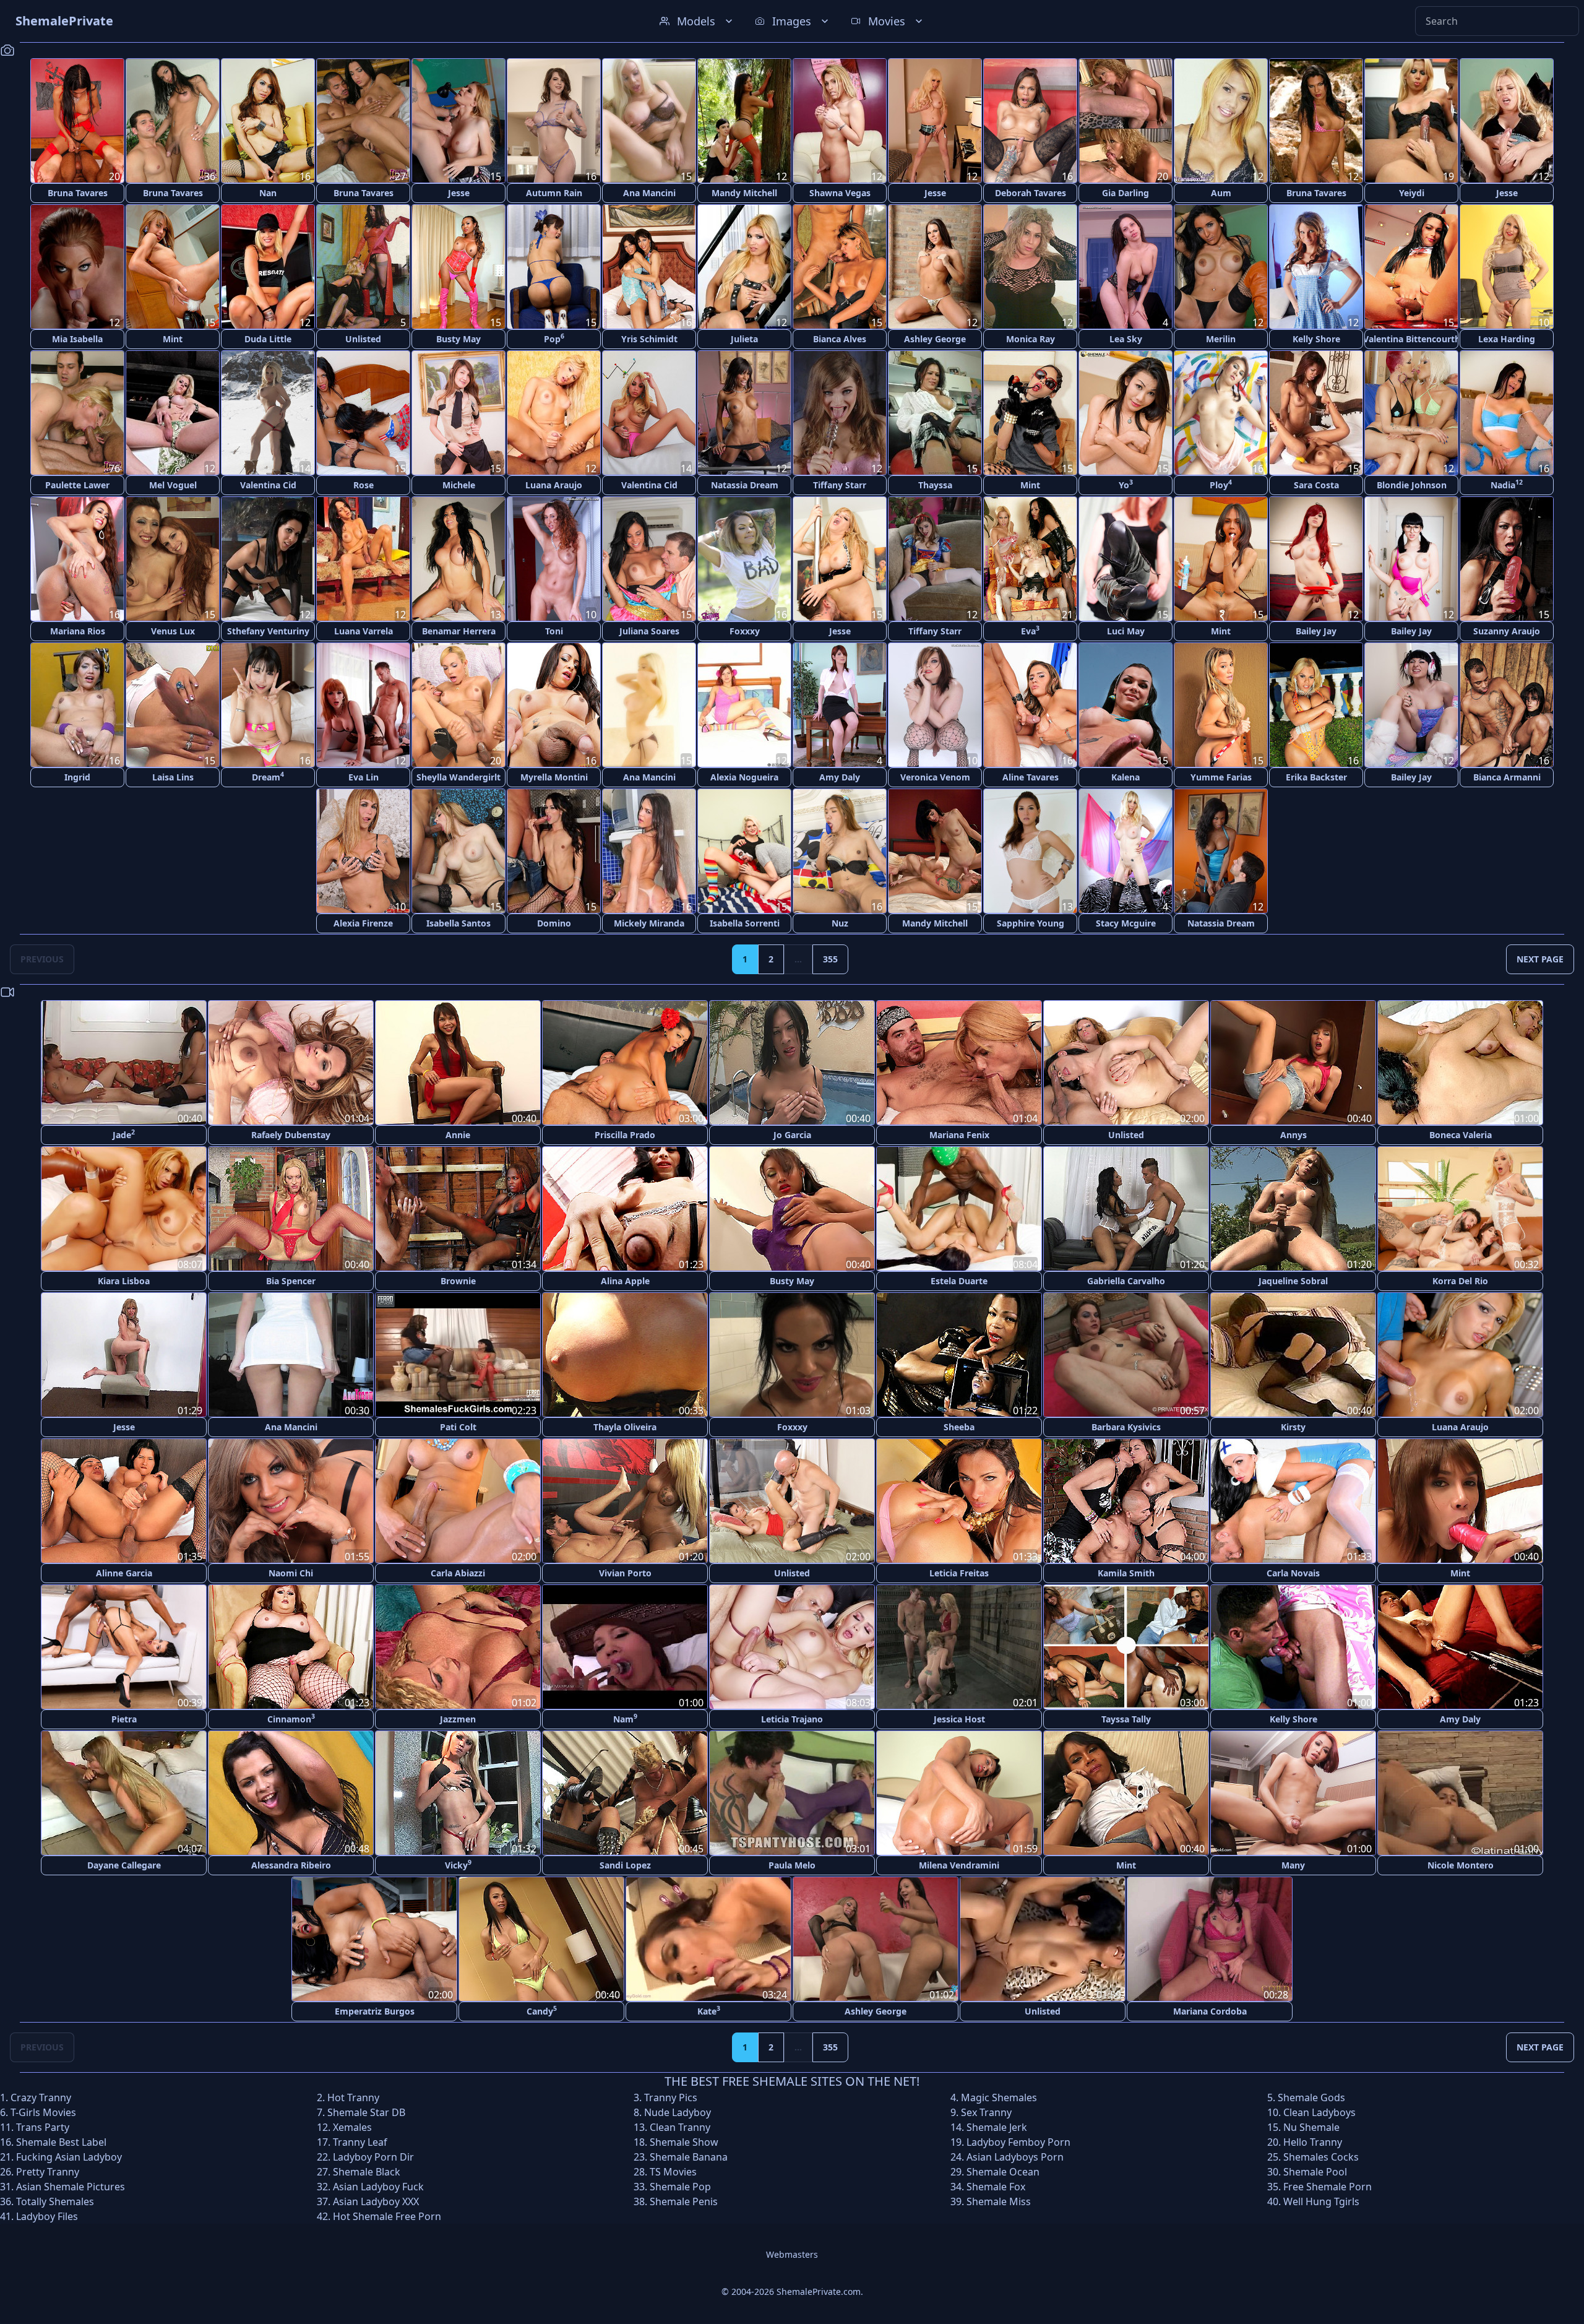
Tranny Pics (671, 2097)
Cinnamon (291, 1718)
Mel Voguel (173, 485)
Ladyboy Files (47, 2216)
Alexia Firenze (363, 923)
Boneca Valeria (1461, 1135)
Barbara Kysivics (1126, 1427)
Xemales (352, 2127)
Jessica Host (959, 1719)
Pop (554, 338)
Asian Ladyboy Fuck (378, 2187)
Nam (625, 1718)
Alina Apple (625, 1281)
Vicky (458, 1864)
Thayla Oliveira (625, 1427)
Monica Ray (1031, 339)
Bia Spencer (291, 1281)
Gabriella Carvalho (1126, 1281)
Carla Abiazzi (458, 1573)
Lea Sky (1126, 339)
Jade (124, 1134)
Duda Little (268, 339)
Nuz (840, 923)
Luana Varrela (364, 631)
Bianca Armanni (1507, 777)
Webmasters (792, 2254)
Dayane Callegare (124, 1865)
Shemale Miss (999, 2201)
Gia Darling (1126, 193)
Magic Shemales (999, 2097)
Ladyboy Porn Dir (373, 2157)
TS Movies (673, 2172)
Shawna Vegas (840, 193)
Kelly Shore (1316, 339)
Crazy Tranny (41, 2097)
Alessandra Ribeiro (291, 1865)
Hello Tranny (1313, 2142)
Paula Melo (792, 1865)
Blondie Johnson (1412, 485)
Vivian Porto (625, 1573)
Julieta (744, 339)
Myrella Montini (554, 777)
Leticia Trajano (792, 1719)
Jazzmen (458, 1719)
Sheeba (959, 1427)
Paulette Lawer (77, 485)
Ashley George (935, 339)
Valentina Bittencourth (1411, 339)
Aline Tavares (1031, 777)
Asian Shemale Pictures (71, 2187)
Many (1293, 1865)
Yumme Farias (1221, 777)
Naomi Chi (291, 1573)
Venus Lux (173, 631)
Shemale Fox (996, 2187)
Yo (1126, 484)
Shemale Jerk (997, 2127)
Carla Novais (1293, 1573)
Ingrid (77, 777)
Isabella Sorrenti (745, 923)
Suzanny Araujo (1507, 631)
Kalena (1126, 777)
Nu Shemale (1311, 2127)
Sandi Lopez (625, 1865)
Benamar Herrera (459, 631)
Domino (554, 923)
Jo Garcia (792, 1135)
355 (830, 959)
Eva (1030, 630)
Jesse (459, 193)
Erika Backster (1316, 777)
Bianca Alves (840, 339)
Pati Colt (458, 1427)
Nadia (1507, 484)
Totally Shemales (55, 2201)
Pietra (124, 1719)
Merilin (1221, 339)
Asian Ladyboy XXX (376, 2201)
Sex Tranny (986, 2112)
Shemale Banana (689, 2157)
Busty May (458, 339)
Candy (542, 2011)
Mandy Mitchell (744, 193)
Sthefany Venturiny (268, 631)
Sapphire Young (1031, 923)
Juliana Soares (649, 631)
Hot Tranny (353, 2097)
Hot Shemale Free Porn (387, 2216)
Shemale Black (367, 2172)
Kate (709, 2011)
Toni (554, 631)
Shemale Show (684, 2142)
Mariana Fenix (959, 1135)
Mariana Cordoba (1210, 2011)
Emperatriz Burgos (375, 2011)
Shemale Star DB (366, 2112)
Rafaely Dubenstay (291, 1135)
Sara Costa (1316, 485)
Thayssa (935, 485)
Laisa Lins (173, 777)
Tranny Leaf (360, 2142)
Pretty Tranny (48, 2172)
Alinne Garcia (124, 1573)
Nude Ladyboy (678, 2112)
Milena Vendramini (959, 1865)
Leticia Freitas (959, 1573)
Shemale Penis (684, 2201)
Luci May (1126, 631)
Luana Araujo (554, 485)
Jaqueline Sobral (1293, 1281)
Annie (458, 1135)
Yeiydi (1412, 193)
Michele (459, 485)
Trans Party (43, 2127)
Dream (268, 776)
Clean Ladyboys (1319, 2112)
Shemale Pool (1315, 2172)
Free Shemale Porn (1328, 2187)
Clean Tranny (680, 2127)
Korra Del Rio (1460, 1281)
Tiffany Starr (840, 485)
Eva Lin (364, 777)
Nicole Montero (1461, 1865)
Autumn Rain (554, 193)
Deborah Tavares (1031, 193)
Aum (1221, 193)
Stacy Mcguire (1126, 923)
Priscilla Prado (625, 1135)
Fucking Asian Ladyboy (69, 2157)
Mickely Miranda (649, 923)
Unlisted (363, 339)
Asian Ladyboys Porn (1015, 2157)
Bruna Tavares (78, 193)
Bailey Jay (1316, 631)
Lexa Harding (1507, 339)
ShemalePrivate (64, 21)
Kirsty (1293, 1427)
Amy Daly (840, 777)
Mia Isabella (77, 339)
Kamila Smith (1126, 1573)
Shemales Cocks (1321, 2157)
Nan (268, 193)
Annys (1293, 1135)
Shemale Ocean (1003, 2172)
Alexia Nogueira (744, 777)
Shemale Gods (1311, 2097)
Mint (173, 339)
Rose (364, 485)
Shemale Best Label (61, 2142)
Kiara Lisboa (124, 1281)
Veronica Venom (935, 777)
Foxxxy (745, 631)
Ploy (1221, 484)
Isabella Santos (458, 923)
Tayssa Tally (1126, 1719)
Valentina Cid (268, 485)
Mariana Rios (78, 631)
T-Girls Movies (43, 2112)
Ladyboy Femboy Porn (1018, 2142)
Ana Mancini (649, 193)
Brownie (458, 1281)
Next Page (1540, 959)
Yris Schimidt (649, 339)
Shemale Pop (680, 2187)
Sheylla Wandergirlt (458, 777)
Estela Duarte (959, 1281)
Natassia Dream (745, 485)
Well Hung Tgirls (1321, 2201)
